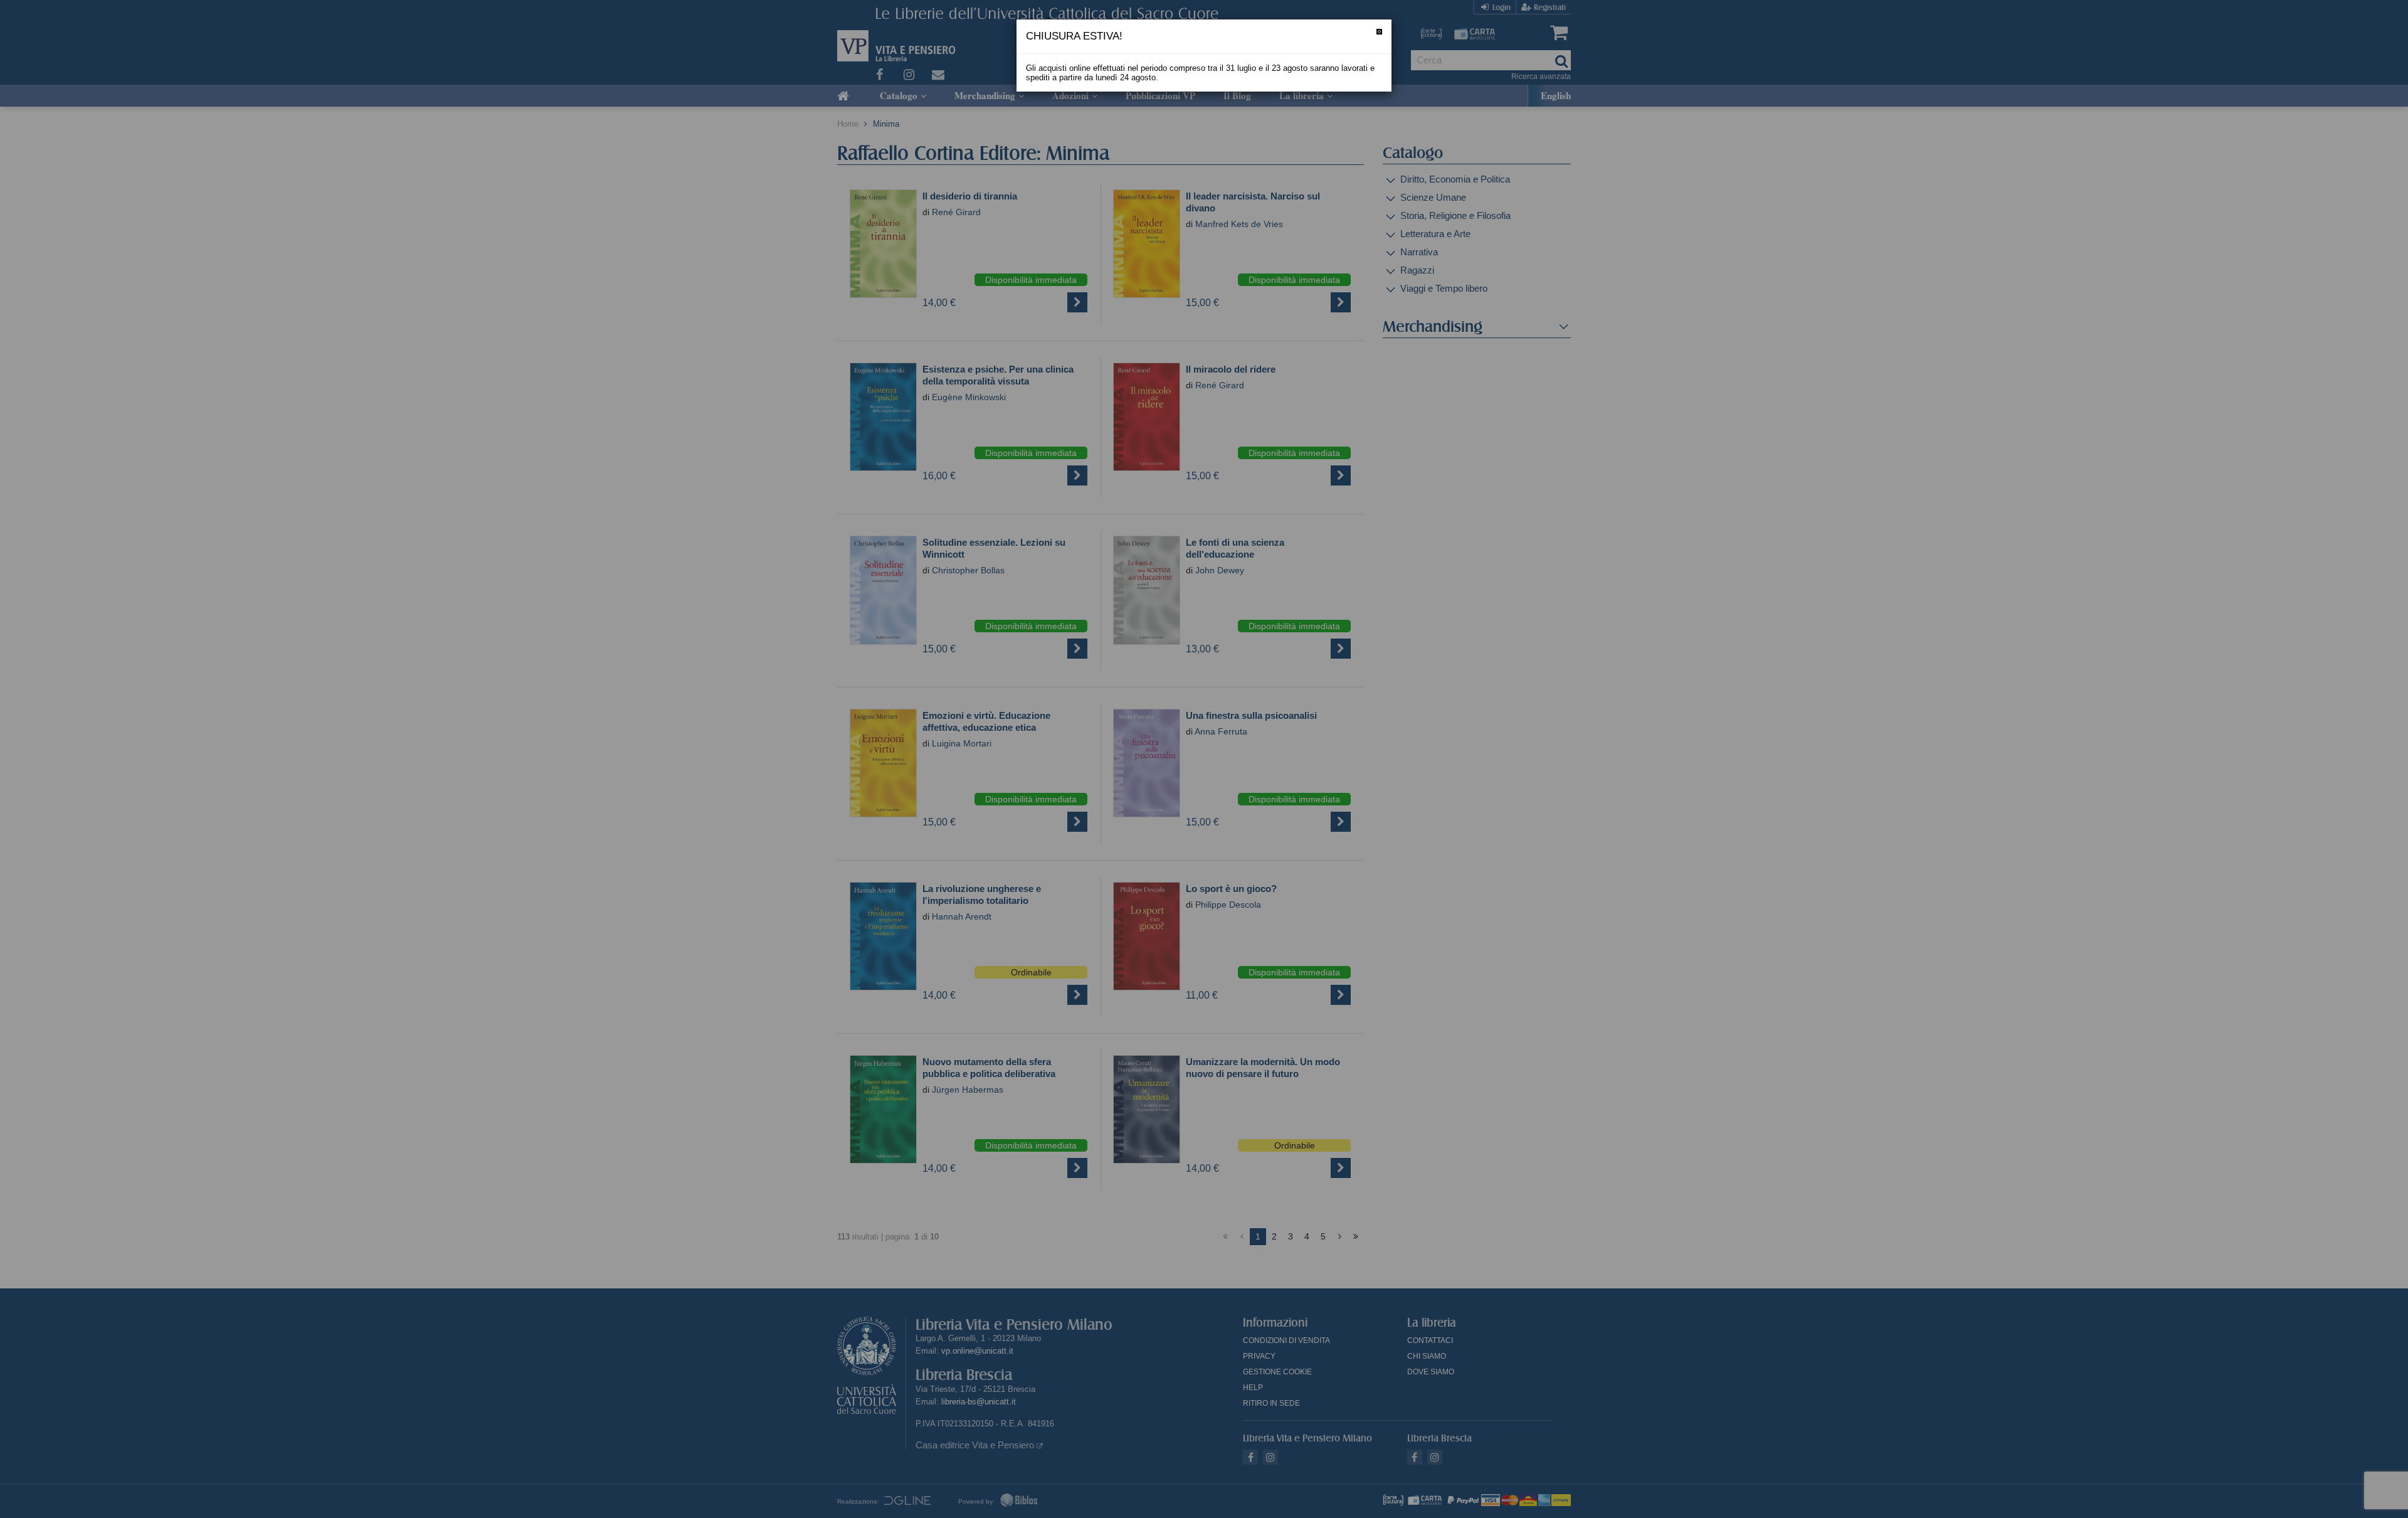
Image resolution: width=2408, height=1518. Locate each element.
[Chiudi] (1379, 32)
